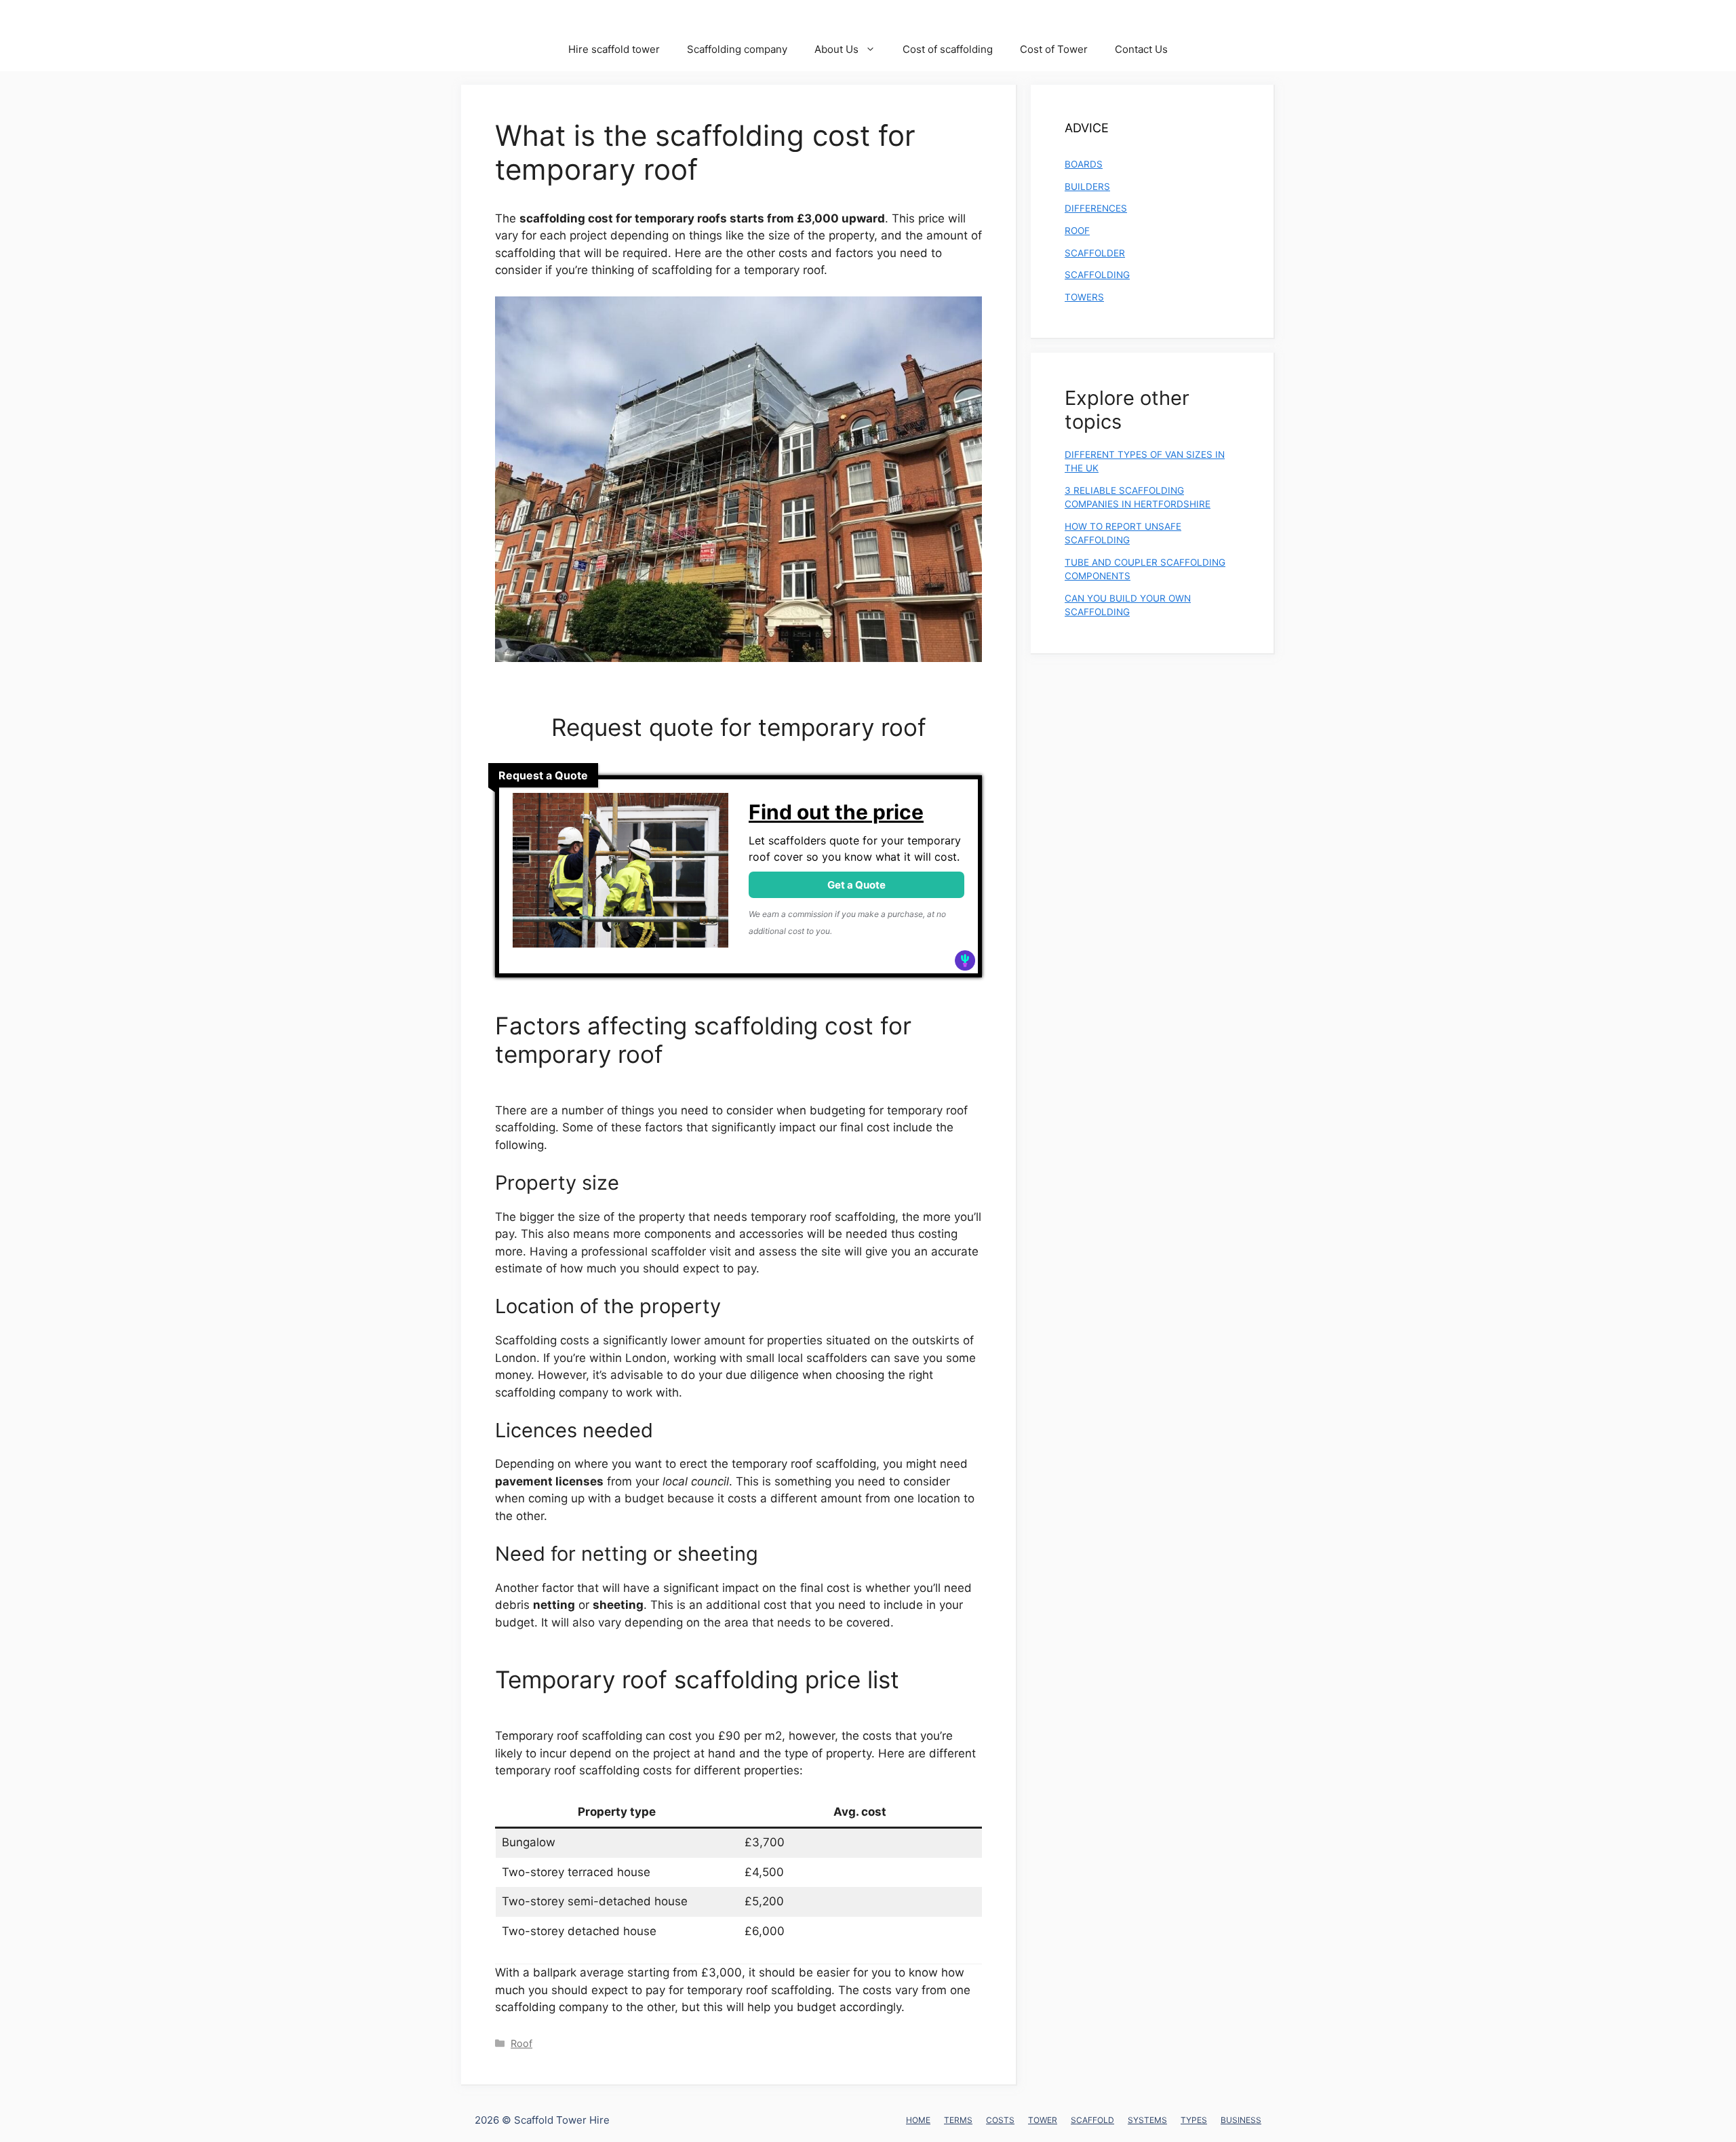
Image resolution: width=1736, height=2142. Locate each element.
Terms (958, 2120)
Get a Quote (856, 885)
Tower (1043, 2120)
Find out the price (836, 812)
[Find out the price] (620, 876)
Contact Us (1141, 49)
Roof (521, 2043)
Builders (1087, 187)
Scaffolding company (737, 49)
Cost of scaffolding (948, 49)
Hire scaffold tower (614, 49)
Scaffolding (1097, 275)
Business (1241, 2120)
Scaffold (1092, 2120)
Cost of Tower (1054, 49)
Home (918, 2120)
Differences (1096, 208)
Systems (1147, 2120)
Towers (1084, 297)
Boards (1084, 164)
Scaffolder (1095, 253)
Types (1194, 2120)
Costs (1000, 2120)
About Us (836, 49)
